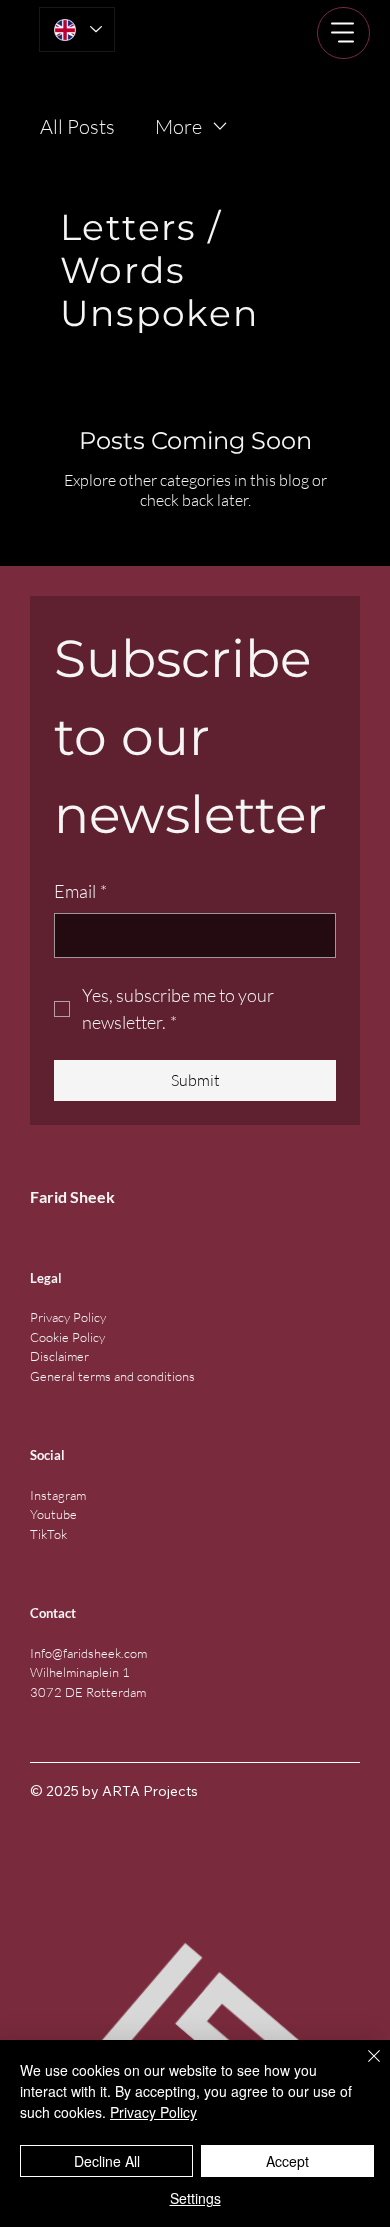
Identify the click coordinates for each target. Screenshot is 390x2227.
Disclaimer (59, 1356)
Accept (287, 2161)
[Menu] (343, 33)
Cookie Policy (67, 1337)
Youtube (53, 1514)
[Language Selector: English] (77, 29)
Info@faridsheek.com (88, 1653)
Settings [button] (195, 2198)
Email (80, 891)
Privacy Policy (68, 1317)
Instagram (58, 1495)
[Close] (362, 2068)
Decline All (107, 2161)
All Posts (77, 126)
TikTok (48, 1534)
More (178, 126)
